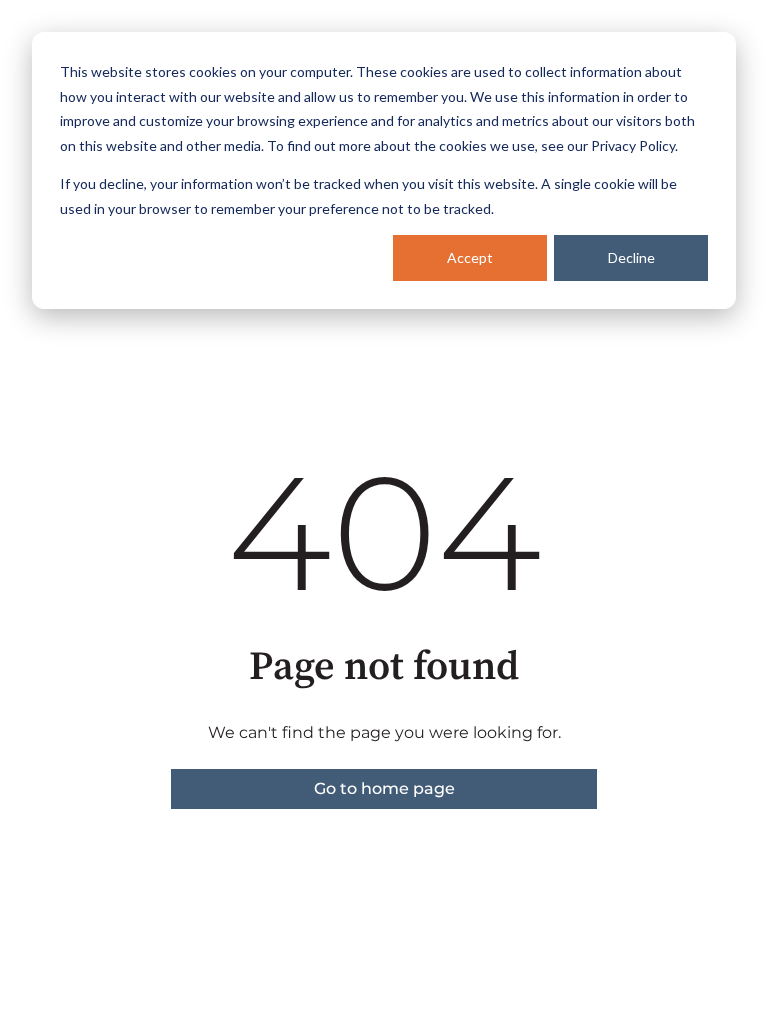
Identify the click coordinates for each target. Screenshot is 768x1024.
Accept (470, 257)
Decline (631, 257)
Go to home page (384, 788)
